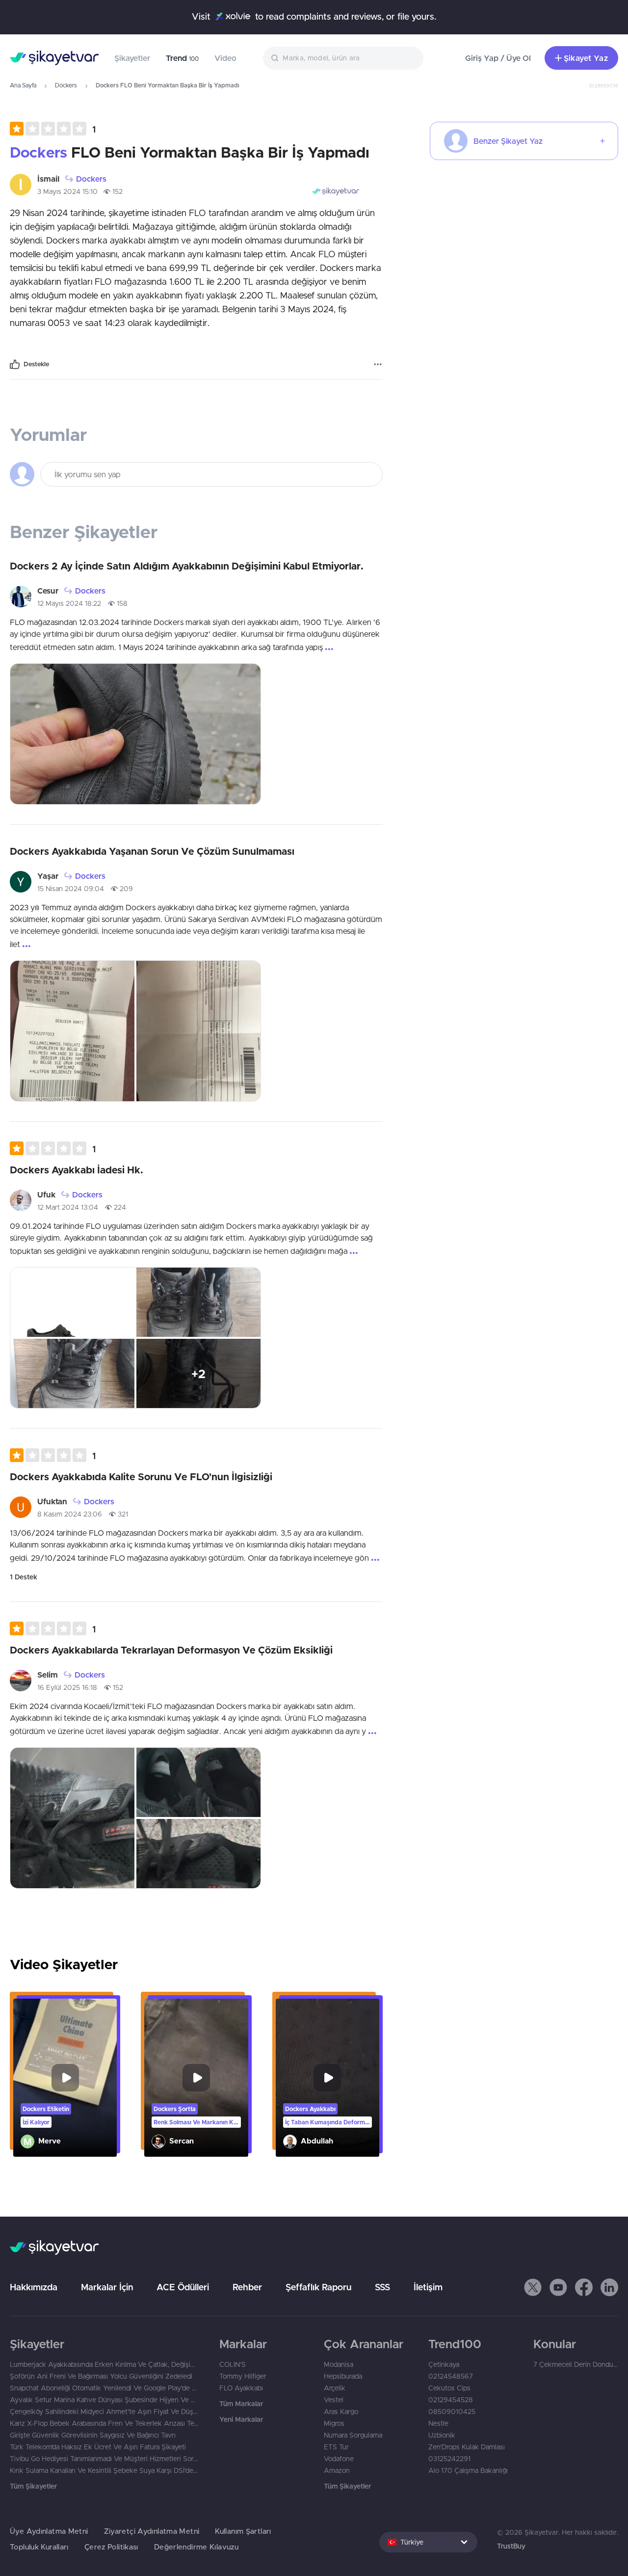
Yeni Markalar (241, 2419)
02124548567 (451, 2376)
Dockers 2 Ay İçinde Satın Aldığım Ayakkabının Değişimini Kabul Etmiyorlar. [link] (187, 566)
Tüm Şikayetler (33, 2486)
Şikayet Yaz (586, 58)
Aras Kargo (341, 2412)
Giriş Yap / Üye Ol (498, 58)
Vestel (334, 2400)
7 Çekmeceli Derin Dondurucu (576, 2364)
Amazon (337, 2470)
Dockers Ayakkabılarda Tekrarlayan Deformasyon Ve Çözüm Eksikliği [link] (171, 1650)
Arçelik (335, 2388)
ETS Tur (336, 2447)
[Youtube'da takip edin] (558, 2287)
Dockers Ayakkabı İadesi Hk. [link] (77, 1170)
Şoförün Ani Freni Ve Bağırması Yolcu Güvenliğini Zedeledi (101, 2376)
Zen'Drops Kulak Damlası (467, 2447)
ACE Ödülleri (183, 2287)
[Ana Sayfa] (54, 58)
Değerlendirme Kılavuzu (196, 2547)
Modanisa (339, 2364)
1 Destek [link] (24, 1577)
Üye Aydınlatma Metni (49, 2531)
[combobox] (343, 58)
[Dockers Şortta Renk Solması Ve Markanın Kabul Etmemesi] (196, 2078)
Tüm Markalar (241, 2404)
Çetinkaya (444, 2364)
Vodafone (339, 2459)
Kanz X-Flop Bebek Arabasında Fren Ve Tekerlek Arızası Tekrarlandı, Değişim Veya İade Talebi (105, 2423)
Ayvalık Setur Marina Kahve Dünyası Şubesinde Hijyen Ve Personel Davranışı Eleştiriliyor (105, 2400)
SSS (382, 2287)
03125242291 (449, 2459)
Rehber (247, 2287)
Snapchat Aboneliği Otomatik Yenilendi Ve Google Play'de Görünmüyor (105, 2388)
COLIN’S (233, 2364)
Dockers (66, 85)
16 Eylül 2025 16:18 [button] (67, 1687)
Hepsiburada (343, 2376)
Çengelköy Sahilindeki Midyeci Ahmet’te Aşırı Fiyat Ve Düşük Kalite (105, 2412)
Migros (334, 2423)
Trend (182, 58)
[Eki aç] (135, 734)
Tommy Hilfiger (243, 2376)
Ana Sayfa (23, 85)
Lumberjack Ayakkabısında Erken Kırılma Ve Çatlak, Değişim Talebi (105, 2364)
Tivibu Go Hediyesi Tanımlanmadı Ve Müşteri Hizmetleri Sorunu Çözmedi (105, 2459)
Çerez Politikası (111, 2547)
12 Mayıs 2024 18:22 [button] (69, 603)
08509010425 (452, 2412)
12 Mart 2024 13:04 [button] (68, 1207)
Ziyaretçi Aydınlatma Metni (152, 2531)
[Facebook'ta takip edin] (584, 2287)
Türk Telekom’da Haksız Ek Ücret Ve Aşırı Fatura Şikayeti (98, 2447)
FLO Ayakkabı (241, 2388)
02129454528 (451, 2400)
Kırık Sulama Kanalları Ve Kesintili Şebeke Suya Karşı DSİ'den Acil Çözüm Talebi (105, 2470)
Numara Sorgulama (353, 2435)
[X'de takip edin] (533, 2287)
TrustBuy (511, 2546)
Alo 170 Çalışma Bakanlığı (468, 2470)
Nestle (438, 2423)
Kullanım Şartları (243, 2531)
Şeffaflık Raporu (318, 2287)
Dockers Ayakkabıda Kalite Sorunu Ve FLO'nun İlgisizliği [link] (141, 1477)
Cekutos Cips (449, 2388)
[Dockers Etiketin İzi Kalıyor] (65, 2078)
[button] (53, 129)
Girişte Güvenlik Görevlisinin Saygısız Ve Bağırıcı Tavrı (93, 2435)
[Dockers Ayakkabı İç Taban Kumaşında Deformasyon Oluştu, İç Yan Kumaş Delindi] (327, 2078)
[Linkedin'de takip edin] (609, 2287)
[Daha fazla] (378, 364)
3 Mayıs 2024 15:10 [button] (67, 191)
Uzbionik (442, 2435)
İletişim (428, 2287)
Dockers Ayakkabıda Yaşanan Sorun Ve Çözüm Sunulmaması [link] (152, 851)
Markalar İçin (107, 2287)
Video (225, 58)
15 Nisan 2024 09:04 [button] (71, 889)
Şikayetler (132, 58)
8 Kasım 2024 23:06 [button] (70, 1514)
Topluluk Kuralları (39, 2547)
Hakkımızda (34, 2287)
